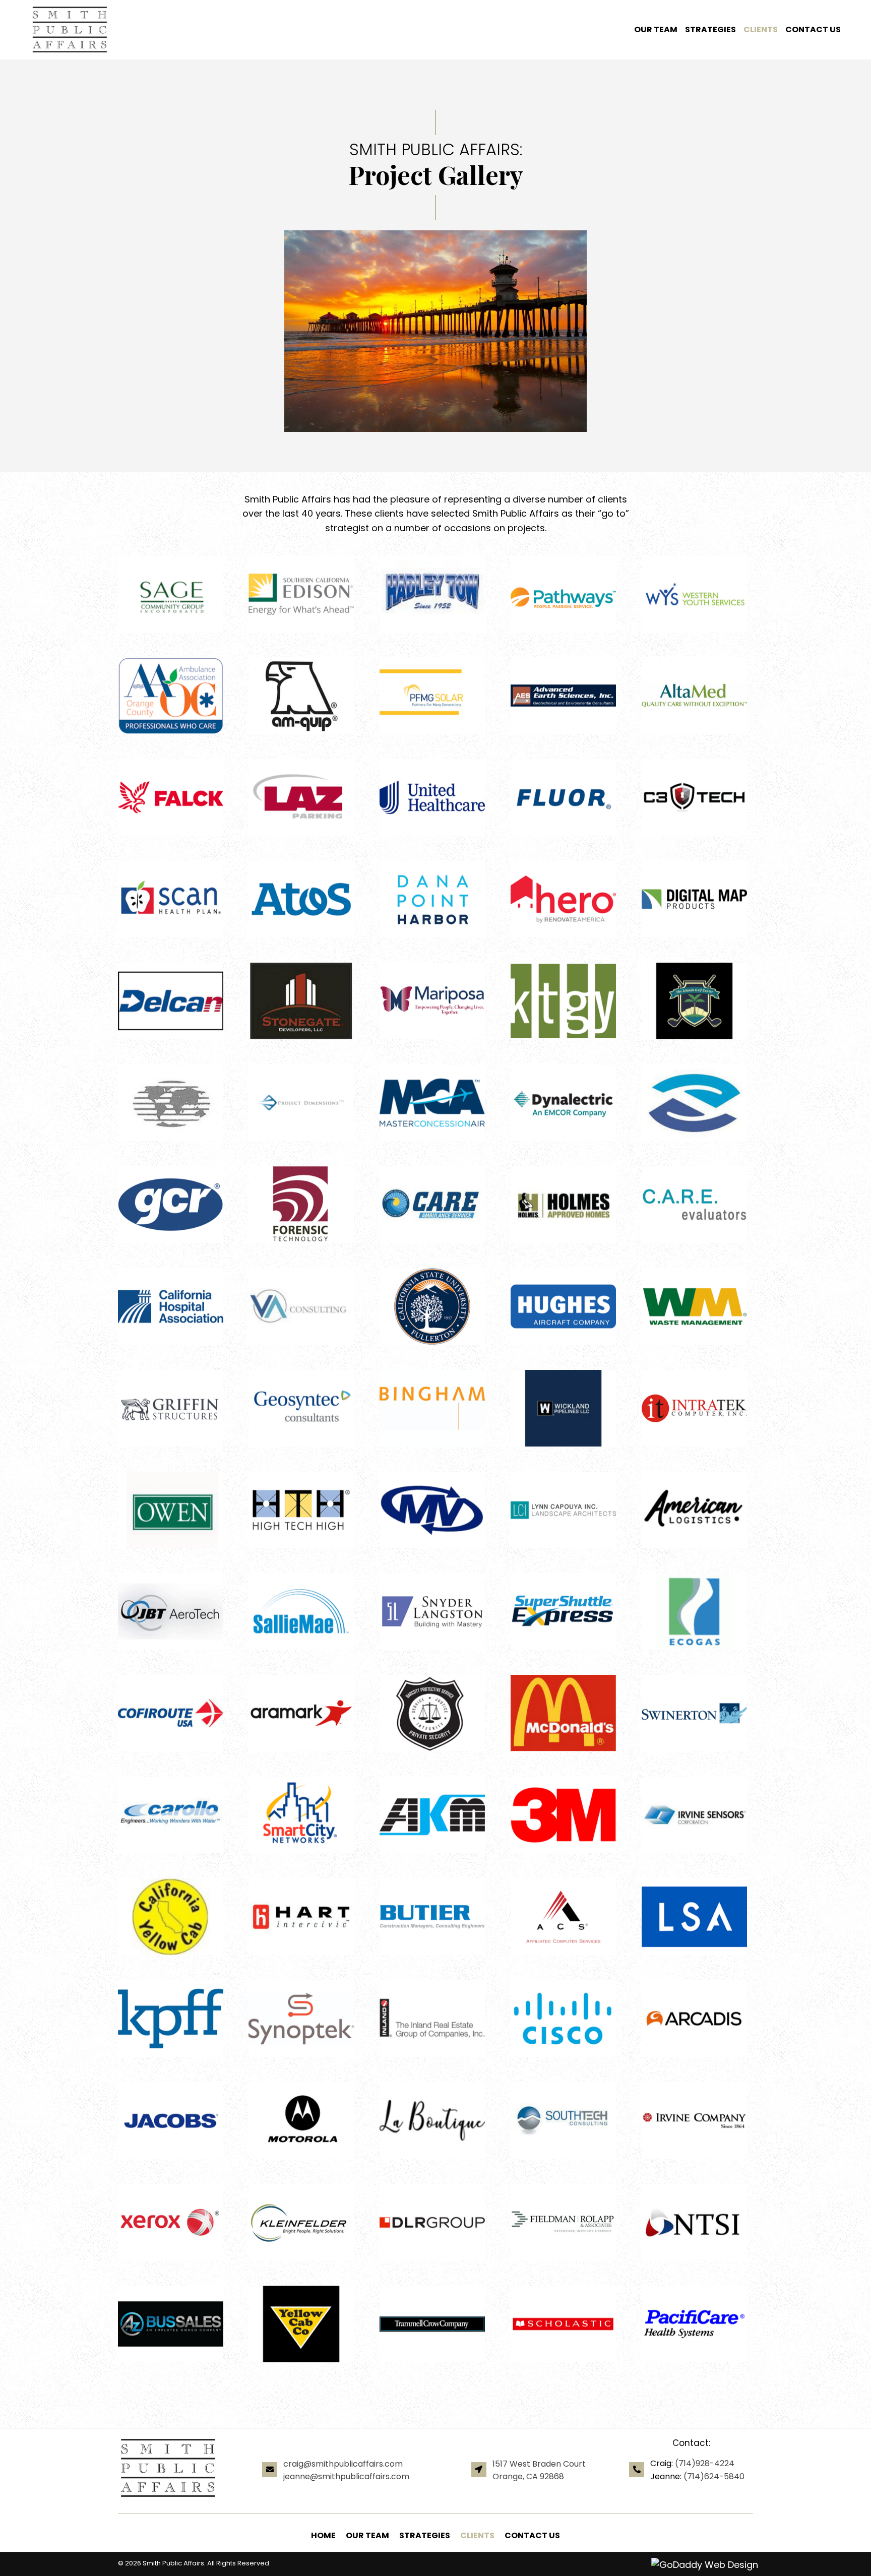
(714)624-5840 (714, 2476)
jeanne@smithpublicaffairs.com (346, 2476)
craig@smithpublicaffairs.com (343, 2464)
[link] (652, 30)
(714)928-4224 (705, 2463)
